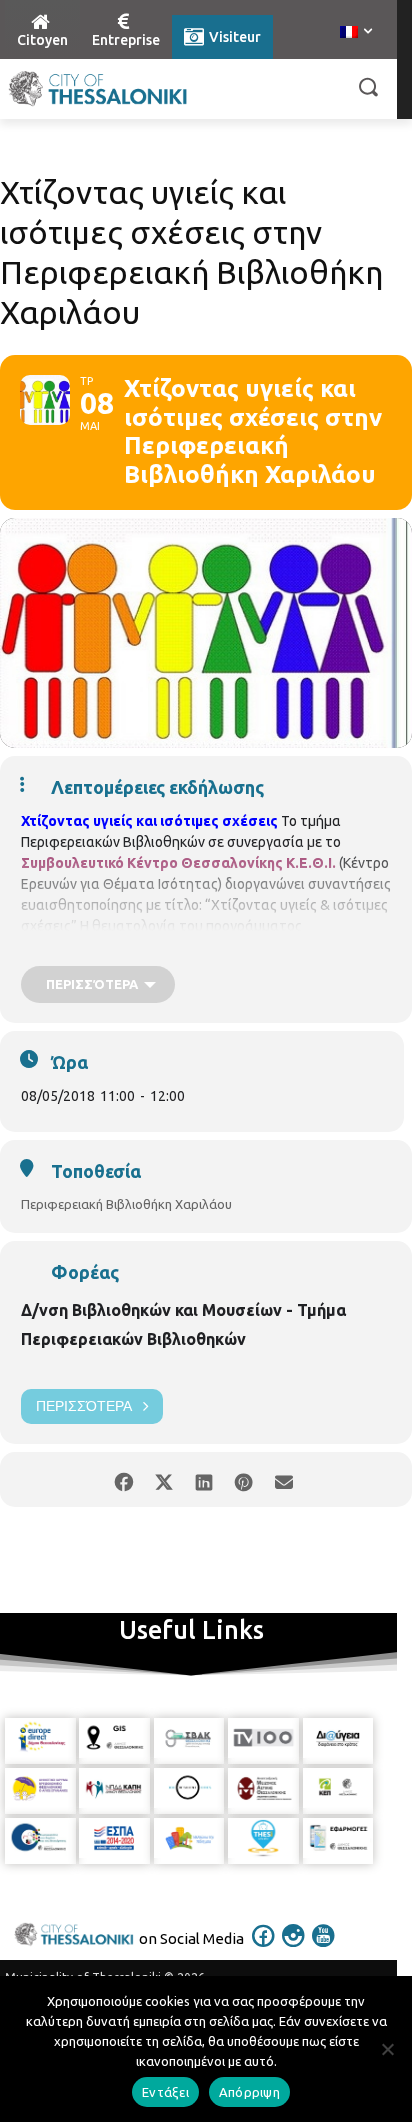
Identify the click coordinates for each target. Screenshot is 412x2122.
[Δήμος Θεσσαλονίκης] (98, 89)
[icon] (264, 1949)
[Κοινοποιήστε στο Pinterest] (243, 1479)
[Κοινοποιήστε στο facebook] (123, 1479)
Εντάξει (165, 2092)
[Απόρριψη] (387, 2049)
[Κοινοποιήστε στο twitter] (163, 1479)
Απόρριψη (249, 2092)
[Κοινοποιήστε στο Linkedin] (203, 1479)
